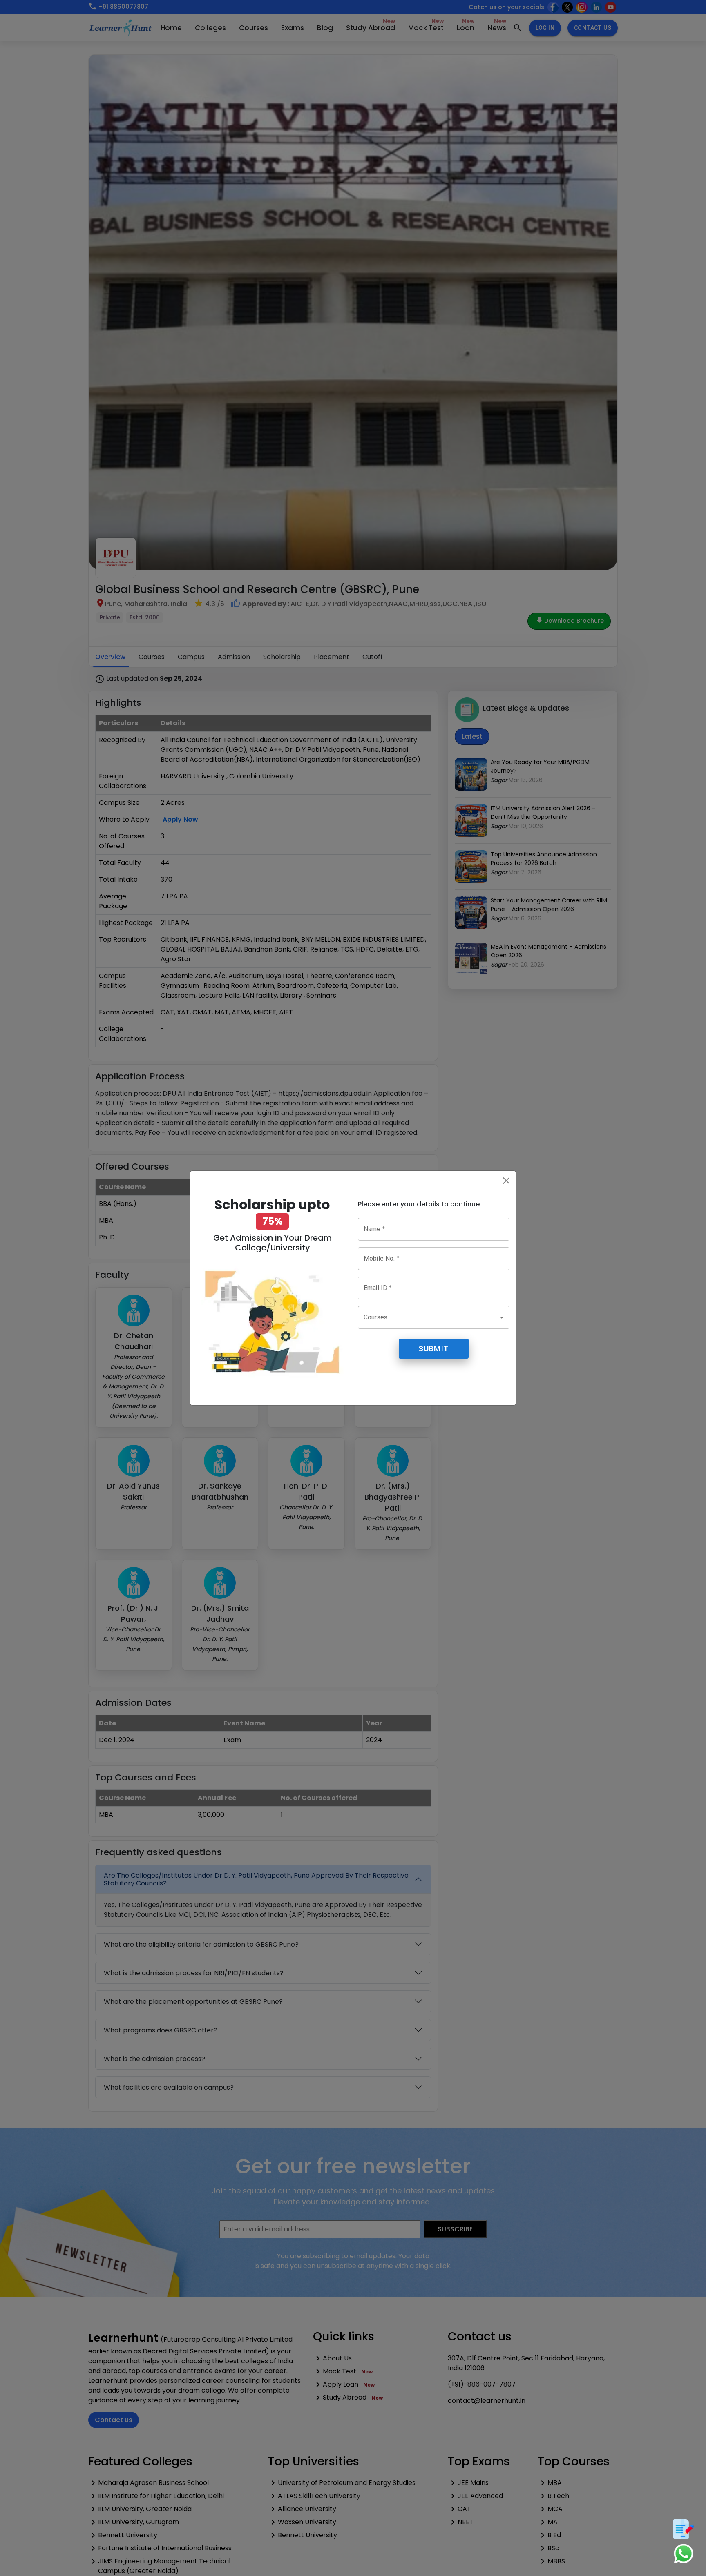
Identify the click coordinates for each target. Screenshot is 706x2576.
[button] (434, 1317)
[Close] (506, 1181)
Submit (433, 1349)
